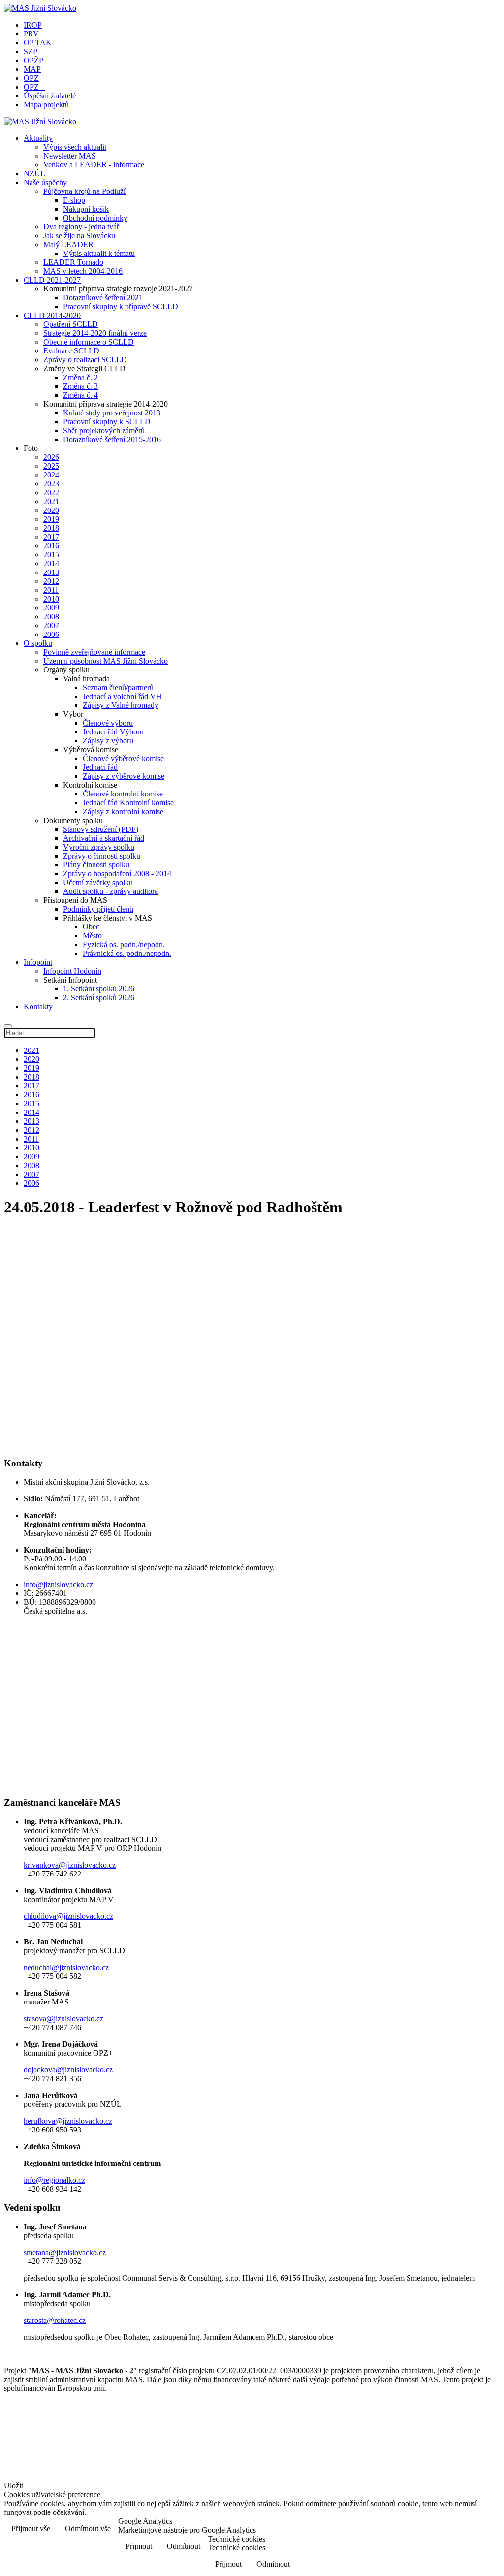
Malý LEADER (68, 244)
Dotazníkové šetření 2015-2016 (112, 439)
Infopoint (38, 962)
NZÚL (34, 174)
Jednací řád (100, 767)
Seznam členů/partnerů (118, 687)
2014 (51, 563)
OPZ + (34, 87)
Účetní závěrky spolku (98, 882)
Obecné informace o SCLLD (89, 342)
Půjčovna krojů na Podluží (84, 191)
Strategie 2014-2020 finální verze (95, 333)
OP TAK (38, 43)
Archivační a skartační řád (104, 838)
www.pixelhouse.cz (47, 2466)
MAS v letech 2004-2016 (83, 271)
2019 (51, 519)
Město (92, 936)
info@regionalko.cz (54, 2180)
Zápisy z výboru (108, 741)
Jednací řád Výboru (113, 732)
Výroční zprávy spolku (99, 847)
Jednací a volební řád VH (122, 696)
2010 (51, 599)
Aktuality (38, 138)
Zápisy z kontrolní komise (123, 811)
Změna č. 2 (80, 377)
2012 (51, 581)
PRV (31, 34)
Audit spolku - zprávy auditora (110, 891)
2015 (51, 555)
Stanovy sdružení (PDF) (101, 829)
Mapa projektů (46, 105)
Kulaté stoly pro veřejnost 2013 (112, 413)
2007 (51, 625)
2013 (51, 572)
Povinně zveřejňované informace (94, 652)
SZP (31, 51)
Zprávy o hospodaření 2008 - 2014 (117, 874)
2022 (51, 493)
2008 (51, 617)
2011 (51, 590)
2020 (51, 510)
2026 (51, 457)
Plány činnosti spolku (96, 865)
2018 (51, 528)
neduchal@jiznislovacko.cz (66, 1967)
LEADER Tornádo (73, 262)
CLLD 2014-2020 (52, 315)
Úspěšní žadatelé (50, 96)
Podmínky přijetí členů (98, 909)
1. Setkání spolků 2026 (99, 989)
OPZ (31, 78)
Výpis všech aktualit (75, 147)
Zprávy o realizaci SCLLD (85, 360)
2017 (51, 537)
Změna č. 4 (80, 395)
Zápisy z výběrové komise (124, 776)
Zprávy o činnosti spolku (102, 856)
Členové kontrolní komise (123, 794)
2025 (51, 466)
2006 (51, 634)
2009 (51, 608)
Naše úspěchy (45, 182)
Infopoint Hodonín (72, 971)
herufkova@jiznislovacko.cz (68, 2121)
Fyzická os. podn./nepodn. (124, 944)
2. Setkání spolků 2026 (99, 998)
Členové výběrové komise (123, 758)
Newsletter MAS (70, 156)
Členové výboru (108, 723)
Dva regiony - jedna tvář (81, 227)
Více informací (469, 2529)
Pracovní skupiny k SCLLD (107, 422)
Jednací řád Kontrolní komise (128, 803)
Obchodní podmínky (95, 218)
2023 (51, 484)
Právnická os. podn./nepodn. (127, 953)
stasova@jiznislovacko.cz (63, 2019)
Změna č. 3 (80, 386)
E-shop (74, 200)
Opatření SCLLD (71, 324)
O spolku (38, 643)
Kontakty (38, 1006)
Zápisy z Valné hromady (121, 705)
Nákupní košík (86, 209)
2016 (51, 546)
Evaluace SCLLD (71, 351)
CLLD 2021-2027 (52, 280)
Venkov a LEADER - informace (94, 165)
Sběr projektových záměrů (104, 430)
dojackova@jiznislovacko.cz (68, 2070)
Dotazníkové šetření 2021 (103, 298)
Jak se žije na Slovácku (79, 236)
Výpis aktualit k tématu (99, 253)
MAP (32, 69)
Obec (91, 927)
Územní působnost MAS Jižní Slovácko (106, 661)
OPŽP (33, 60)
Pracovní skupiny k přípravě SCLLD (121, 306)
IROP (33, 25)
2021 (51, 501)
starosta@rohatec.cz (55, 2320)
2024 (51, 475)
